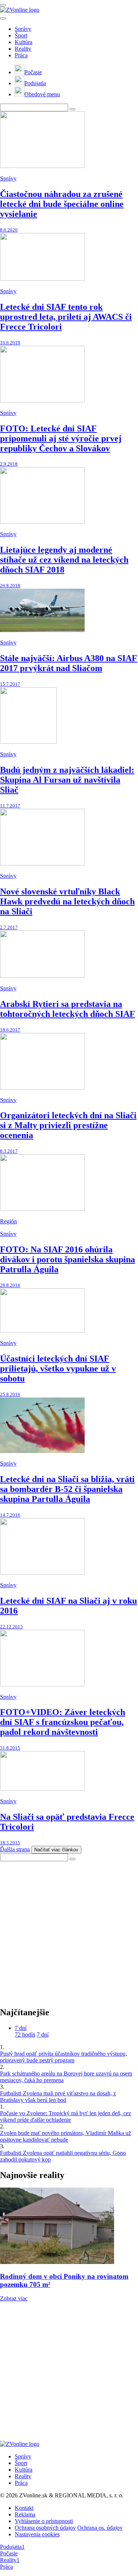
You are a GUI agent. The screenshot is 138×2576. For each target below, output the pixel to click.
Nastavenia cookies (37, 2534)
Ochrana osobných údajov (45, 2528)
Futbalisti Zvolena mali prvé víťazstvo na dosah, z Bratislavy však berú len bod (58, 2097)
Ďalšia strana (15, 1849)
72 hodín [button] (25, 2035)
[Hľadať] (3, 18)
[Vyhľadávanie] (72, 109)
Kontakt (24, 2508)
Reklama (25, 2514)
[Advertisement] (69, 1930)
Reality (23, 49)
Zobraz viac (14, 2298)
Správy (23, 29)
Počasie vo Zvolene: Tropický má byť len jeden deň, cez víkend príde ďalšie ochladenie (66, 2116)
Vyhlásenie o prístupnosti (44, 2521)
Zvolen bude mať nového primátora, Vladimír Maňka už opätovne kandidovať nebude (66, 2136)
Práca (21, 55)
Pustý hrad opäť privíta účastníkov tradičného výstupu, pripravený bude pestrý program (63, 2057)
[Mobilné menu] (3, 5)
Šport (21, 35)
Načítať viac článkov (56, 1850)
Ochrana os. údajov (100, 2528)
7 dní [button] (21, 2028)
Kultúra (24, 42)
